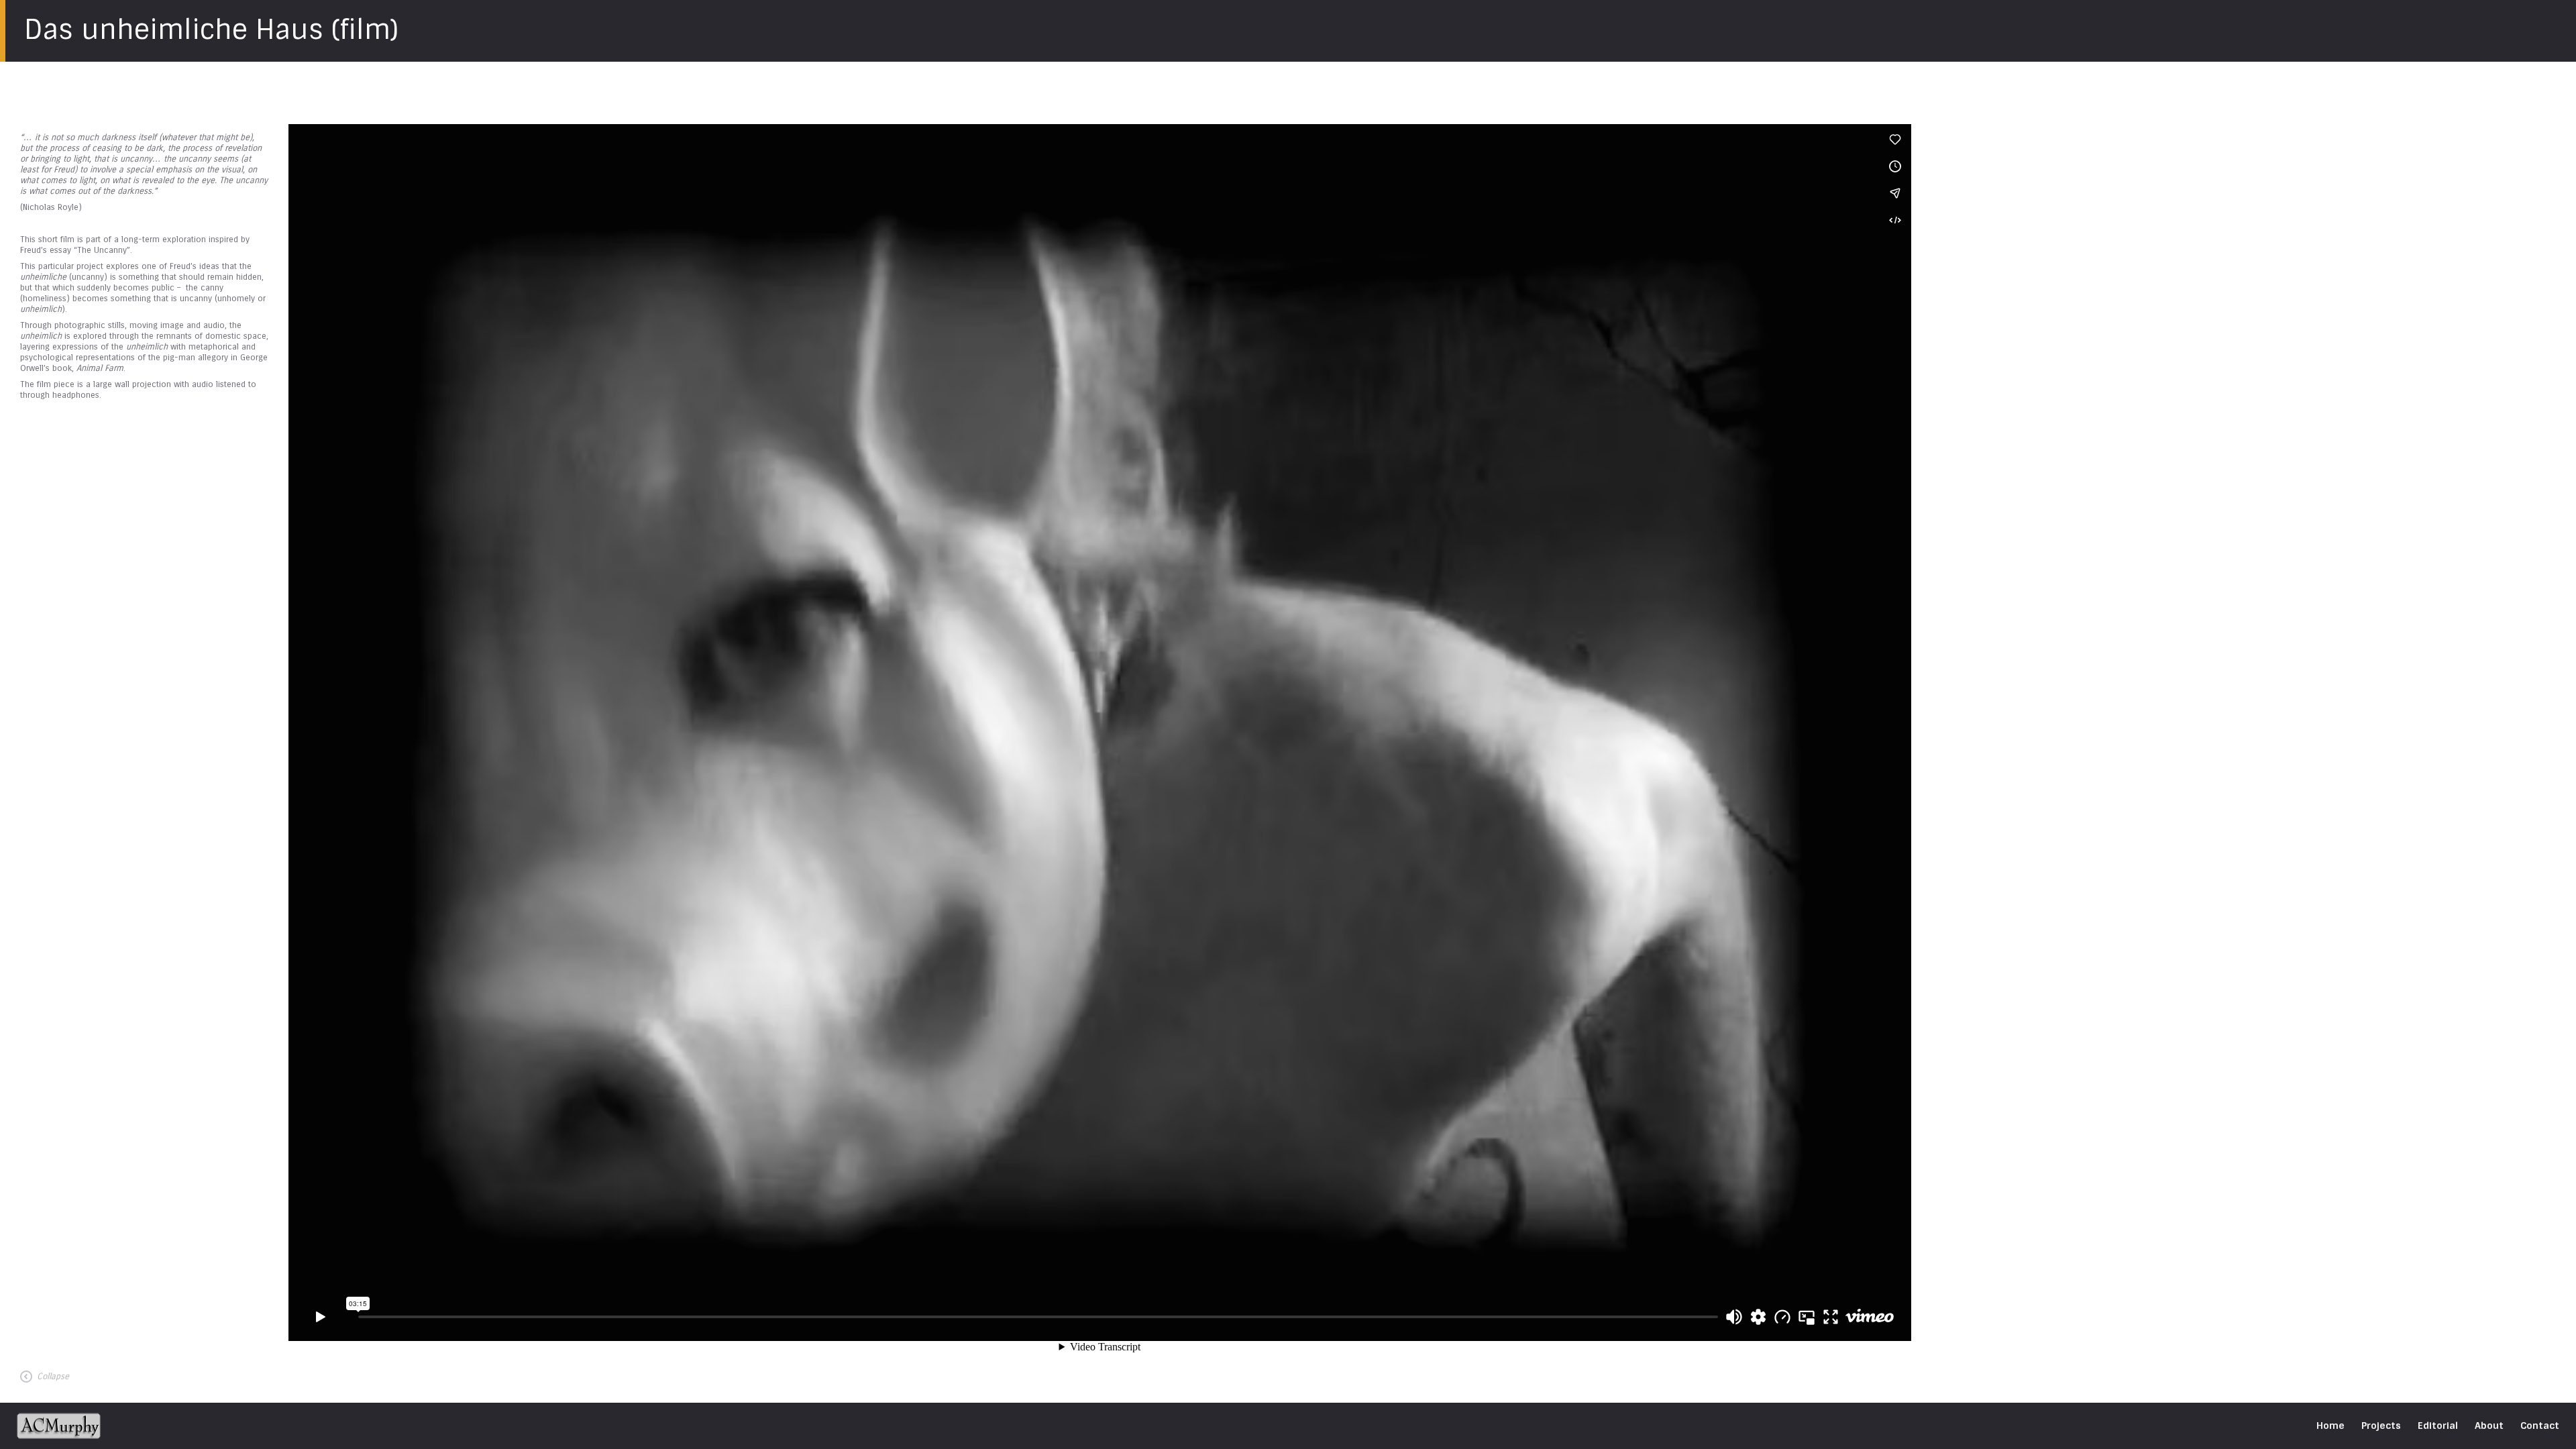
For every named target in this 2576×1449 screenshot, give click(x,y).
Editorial (2438, 1426)
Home (2330, 1426)
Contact (2540, 1426)
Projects (2381, 1426)
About (2489, 1426)
